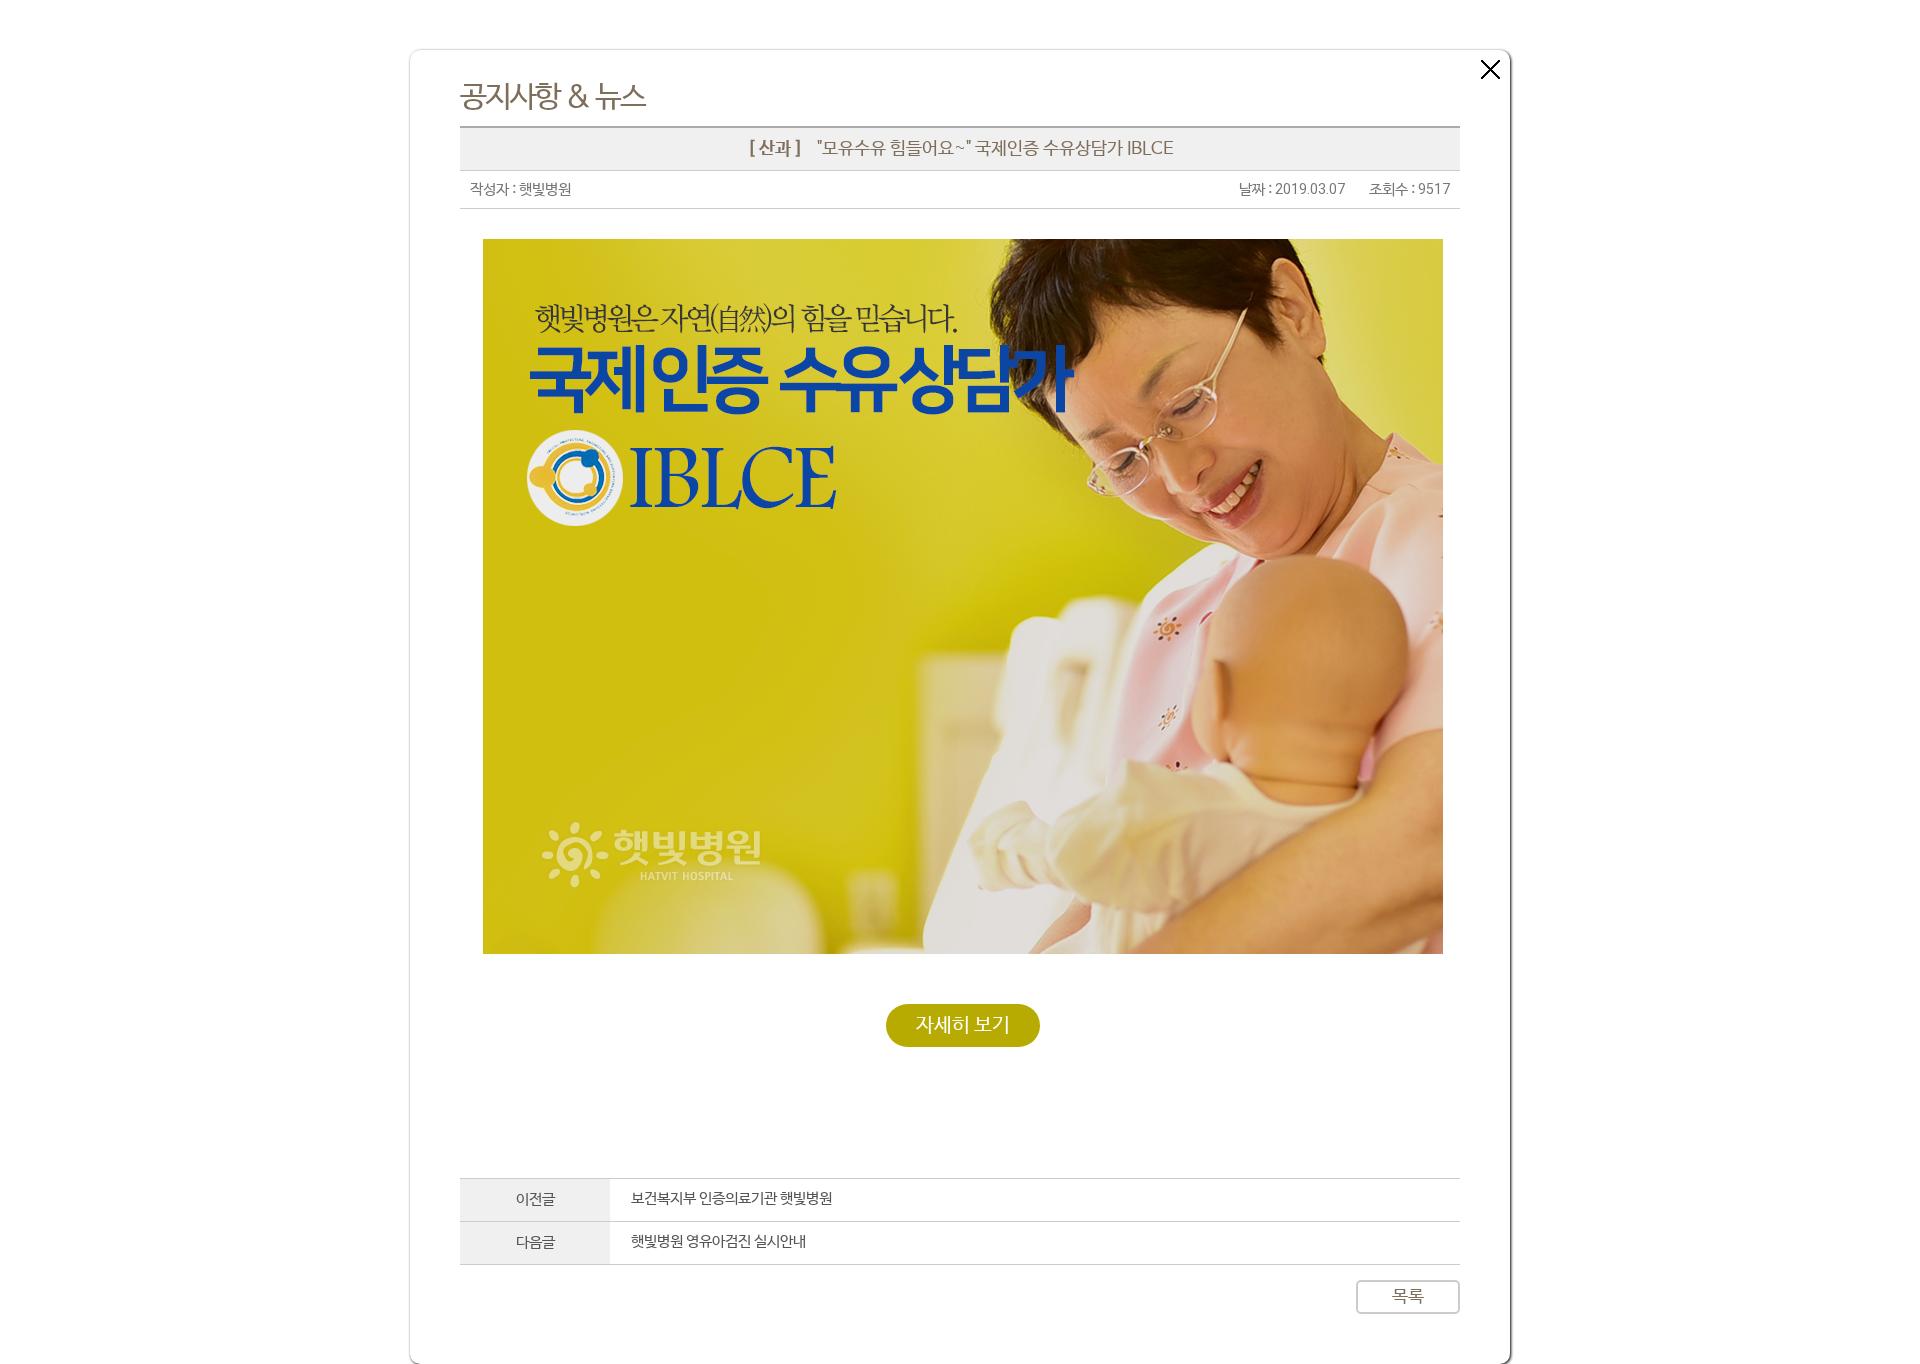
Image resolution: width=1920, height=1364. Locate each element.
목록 (1408, 1297)
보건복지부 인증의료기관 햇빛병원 (731, 1198)
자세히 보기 (963, 1025)
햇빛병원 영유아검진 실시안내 (718, 1241)
